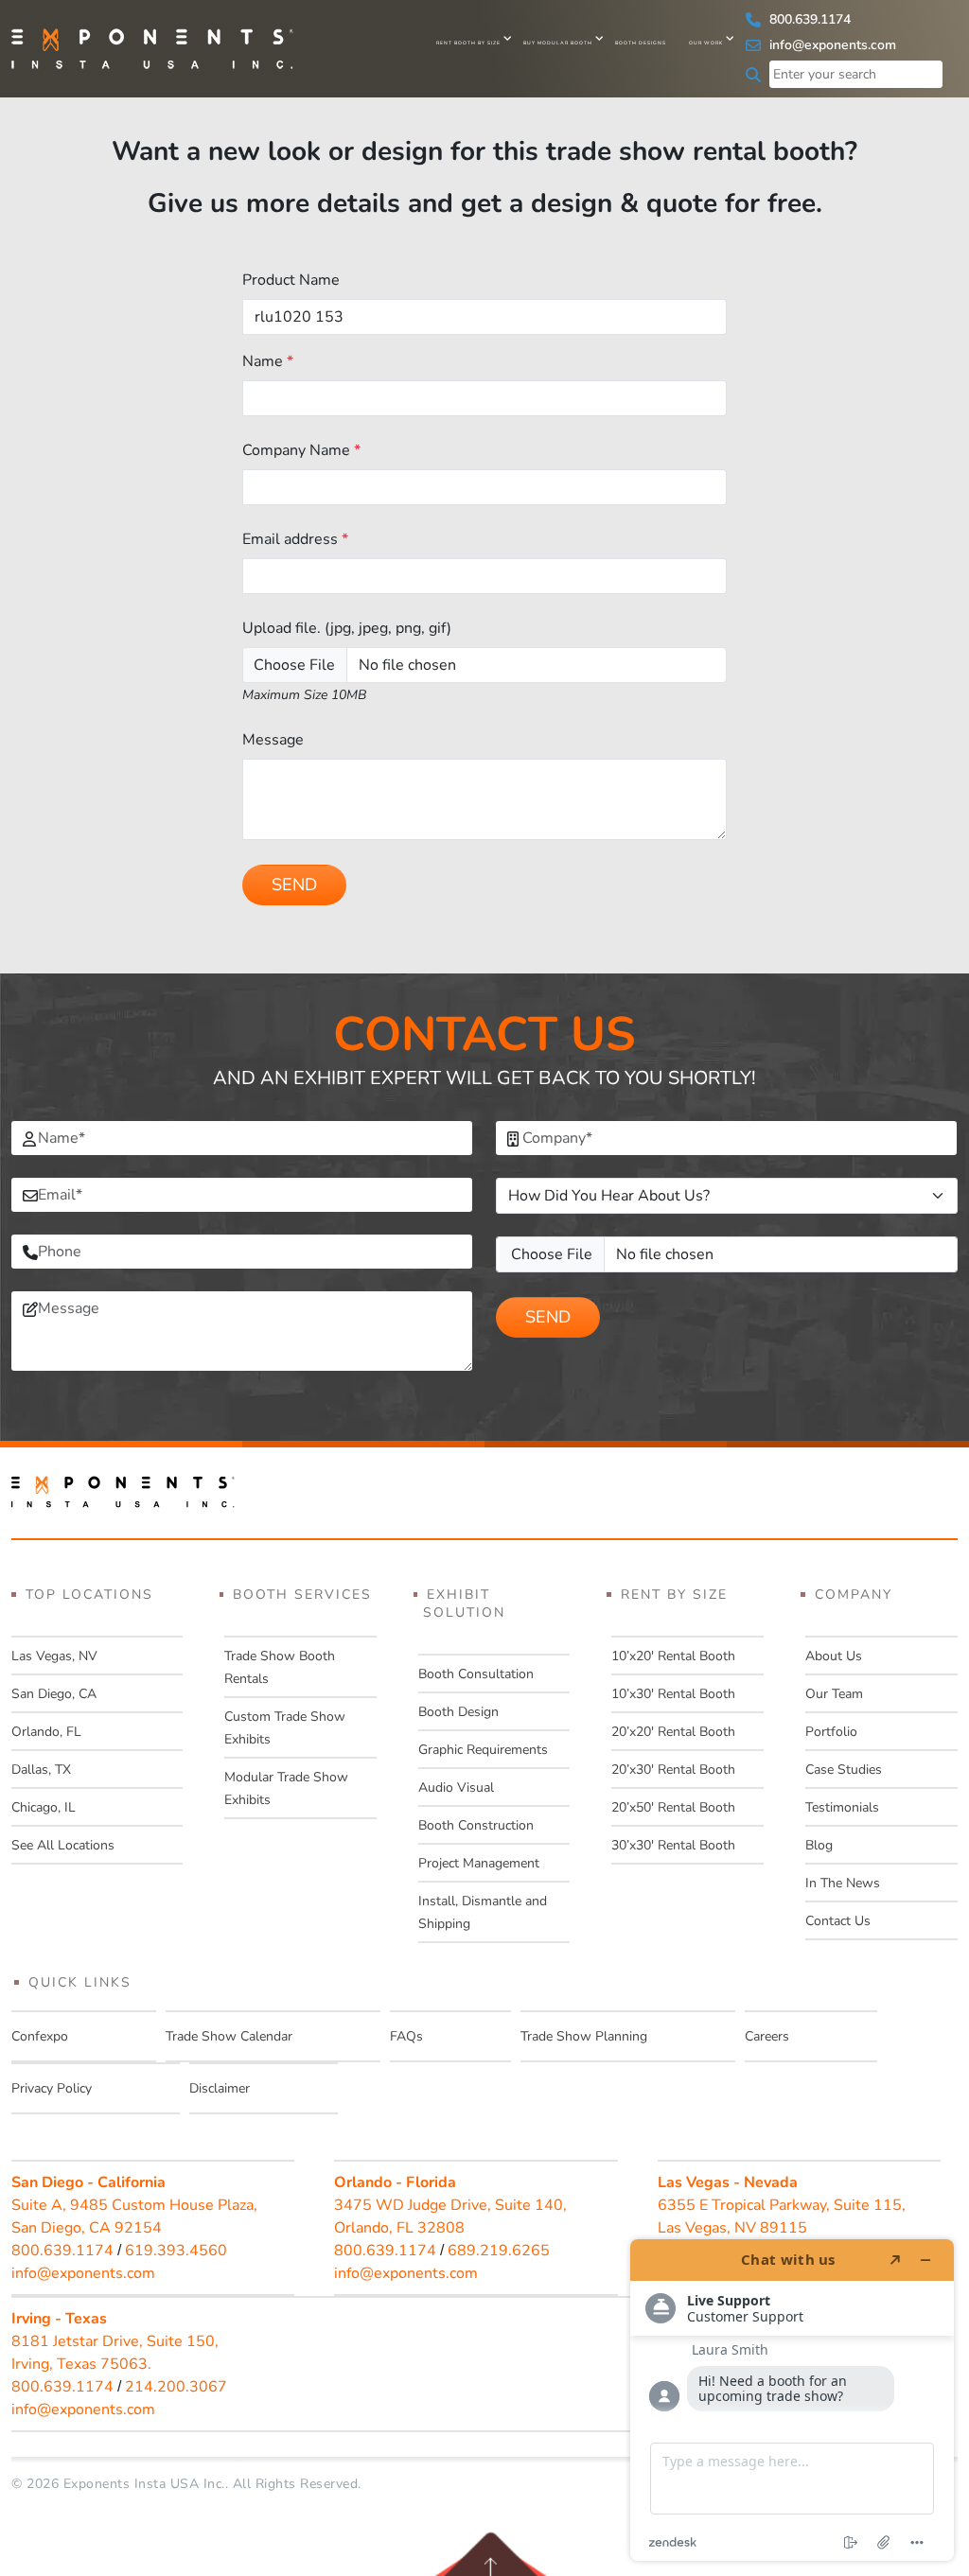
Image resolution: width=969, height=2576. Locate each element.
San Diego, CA (54, 1694)
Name (268, 361)
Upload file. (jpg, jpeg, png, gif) (347, 628)
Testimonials (842, 1807)
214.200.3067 (176, 2387)
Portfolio (831, 1732)
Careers (767, 2036)
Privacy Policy (52, 2088)
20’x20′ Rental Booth (673, 1732)
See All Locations (63, 1845)
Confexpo (40, 2036)
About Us (834, 1656)
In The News (843, 1883)
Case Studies (844, 1770)
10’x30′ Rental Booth (673, 1694)
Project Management (479, 1863)
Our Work (706, 43)
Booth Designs (641, 43)
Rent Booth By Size (468, 43)
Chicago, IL (44, 1807)
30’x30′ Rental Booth (673, 1845)
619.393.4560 (176, 2251)
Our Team (834, 1694)
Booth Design (458, 1712)
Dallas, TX (41, 1770)
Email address (295, 539)
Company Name (301, 450)
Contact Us (838, 1921)
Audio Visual (456, 1787)
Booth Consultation (476, 1674)
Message (273, 740)
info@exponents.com (831, 45)
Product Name (291, 280)
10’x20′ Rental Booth (673, 1656)
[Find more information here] (792, 2400)
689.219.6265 (499, 2251)
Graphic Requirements (483, 1750)
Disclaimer (220, 2088)
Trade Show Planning (584, 2036)
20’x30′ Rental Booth (673, 1770)
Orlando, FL (46, 1732)
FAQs (406, 2036)
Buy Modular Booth (558, 43)
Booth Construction (476, 1825)
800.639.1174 (808, 19)
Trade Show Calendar (229, 2036)
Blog (819, 1845)
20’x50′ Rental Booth (673, 1807)
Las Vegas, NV (54, 1656)
